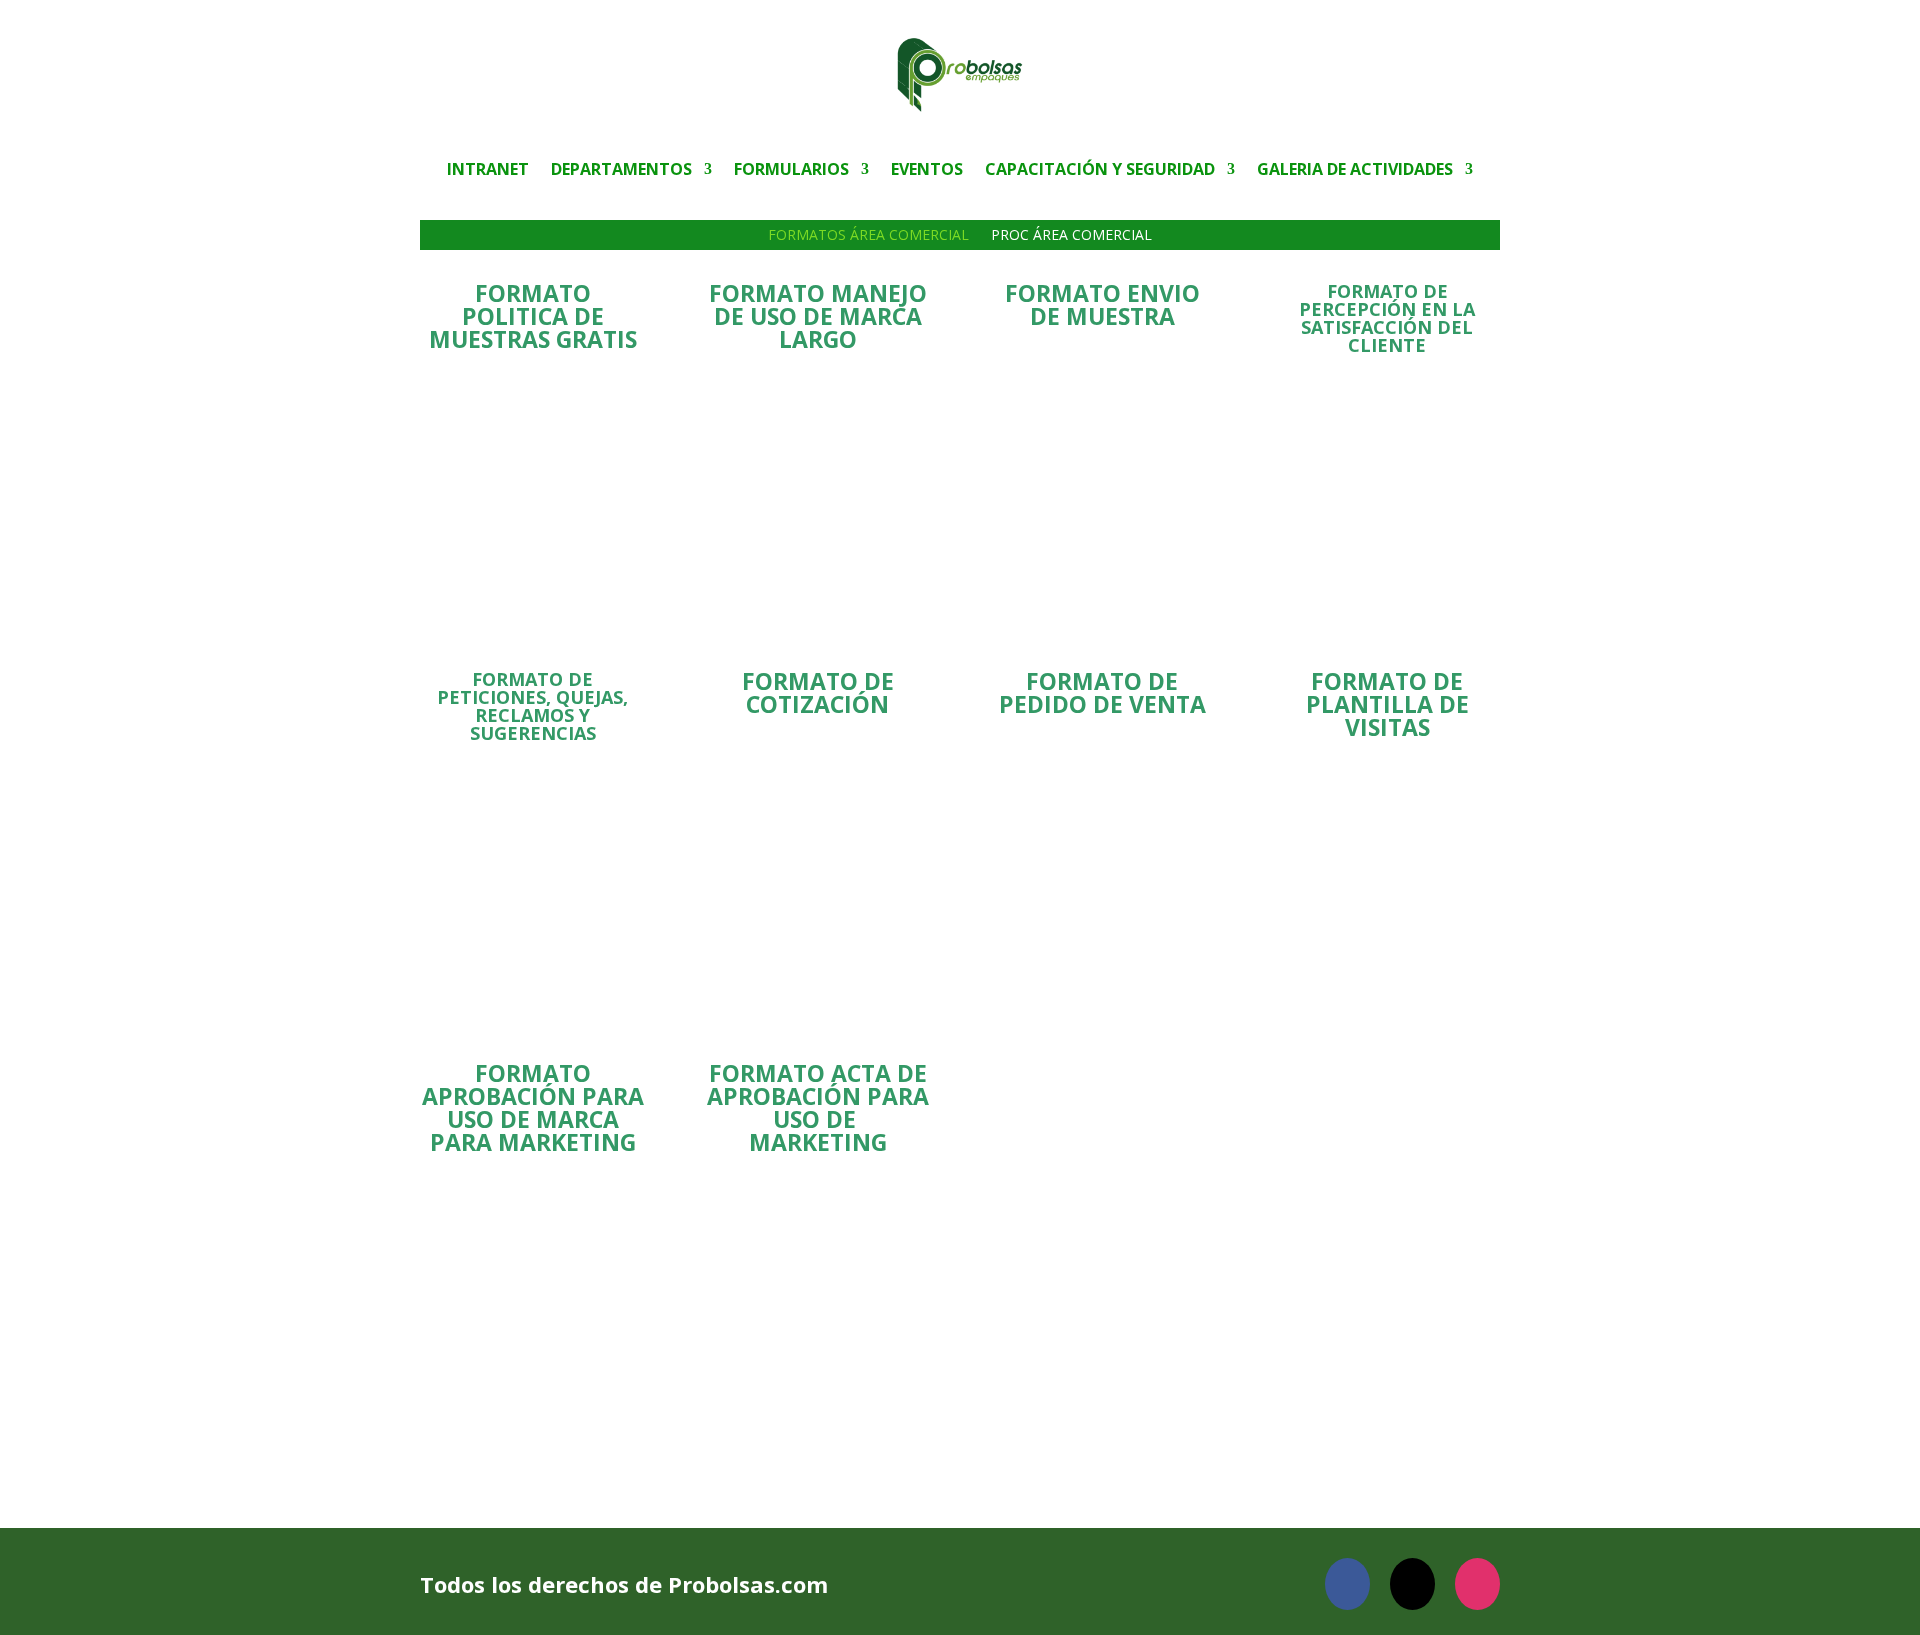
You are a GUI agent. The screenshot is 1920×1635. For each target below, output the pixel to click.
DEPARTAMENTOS (621, 171)
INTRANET (488, 171)
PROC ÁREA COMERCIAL (1071, 236)
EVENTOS (927, 171)
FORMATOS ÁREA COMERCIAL (868, 236)
